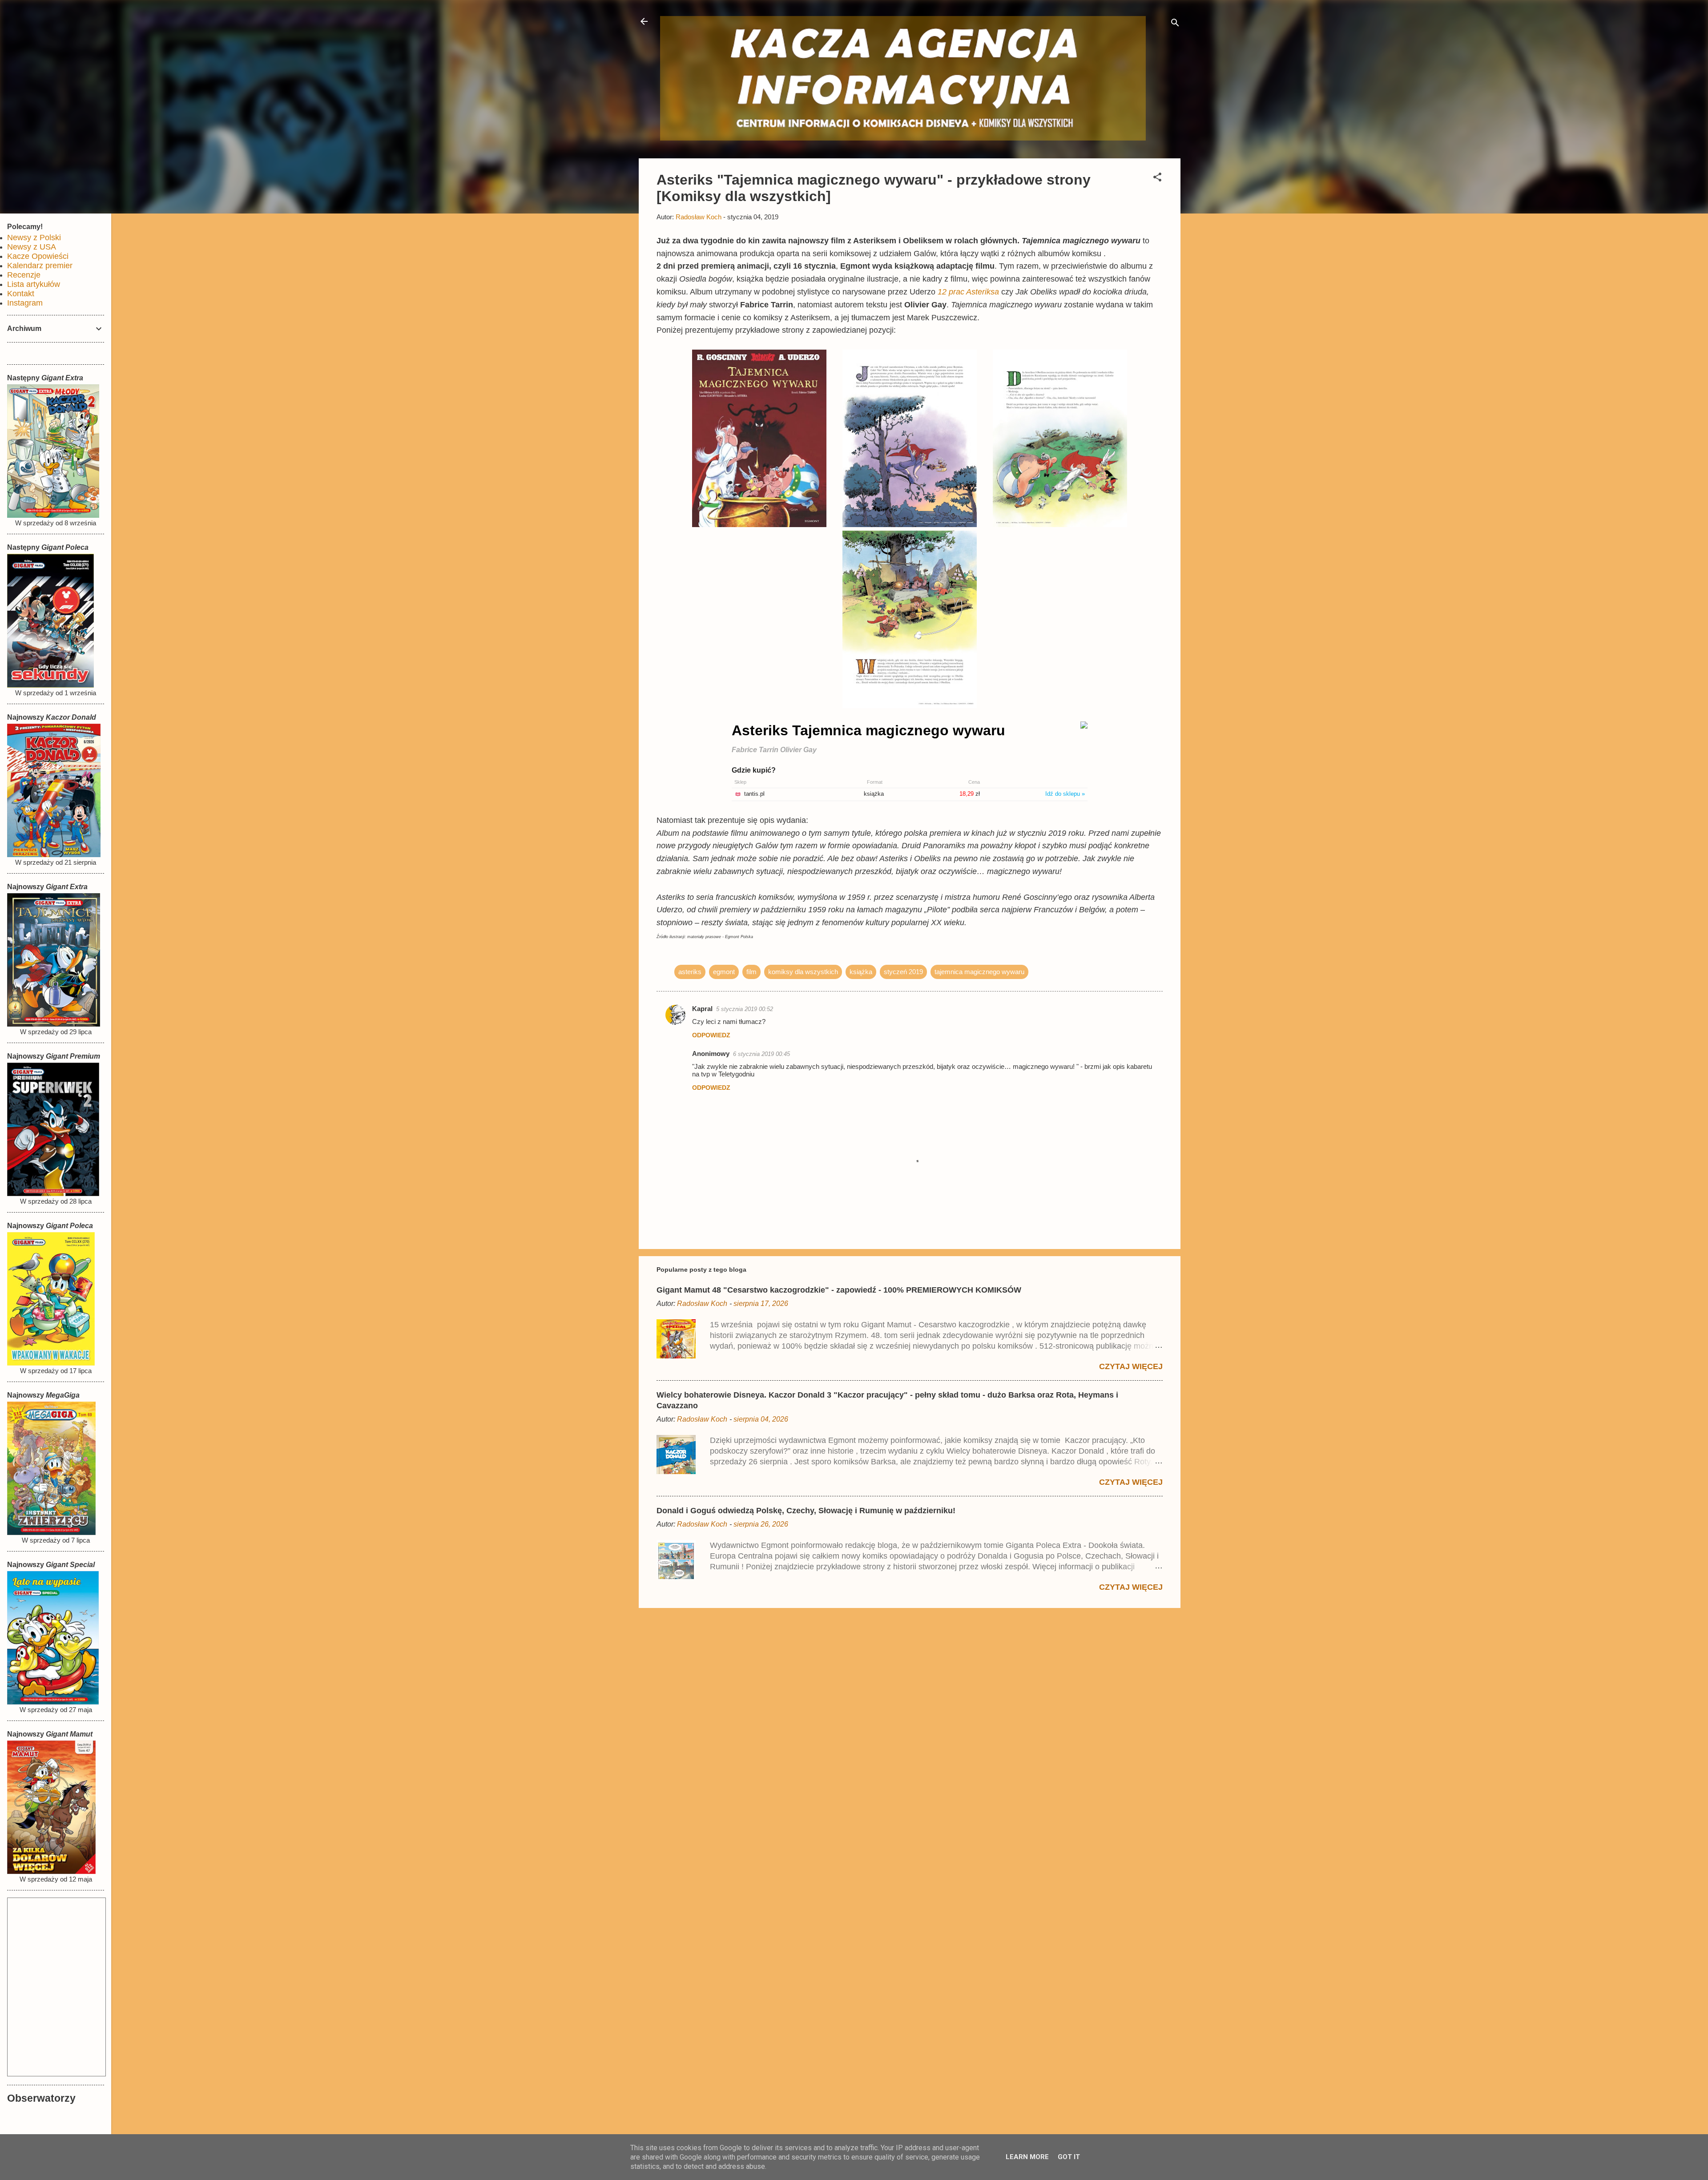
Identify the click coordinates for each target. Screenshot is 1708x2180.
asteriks (690, 972)
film (751, 972)
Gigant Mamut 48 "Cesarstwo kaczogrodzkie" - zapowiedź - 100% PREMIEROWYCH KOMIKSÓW (839, 1290)
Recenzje (24, 275)
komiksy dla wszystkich (803, 972)
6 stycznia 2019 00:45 (761, 1054)
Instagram (25, 303)
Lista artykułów (34, 284)
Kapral (702, 1009)
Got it (1069, 2157)
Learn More (1027, 2157)
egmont (724, 972)
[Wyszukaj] (1175, 24)
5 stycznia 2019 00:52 (745, 1009)
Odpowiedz (711, 1035)
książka (861, 972)
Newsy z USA (32, 247)
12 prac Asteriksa (968, 292)
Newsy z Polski (34, 238)
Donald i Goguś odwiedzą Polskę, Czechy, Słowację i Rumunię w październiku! (806, 1511)
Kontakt (21, 294)
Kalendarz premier (40, 266)
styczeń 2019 (903, 972)
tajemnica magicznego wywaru (979, 972)
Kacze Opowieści (38, 256)
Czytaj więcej (1131, 1366)
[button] (1157, 179)
